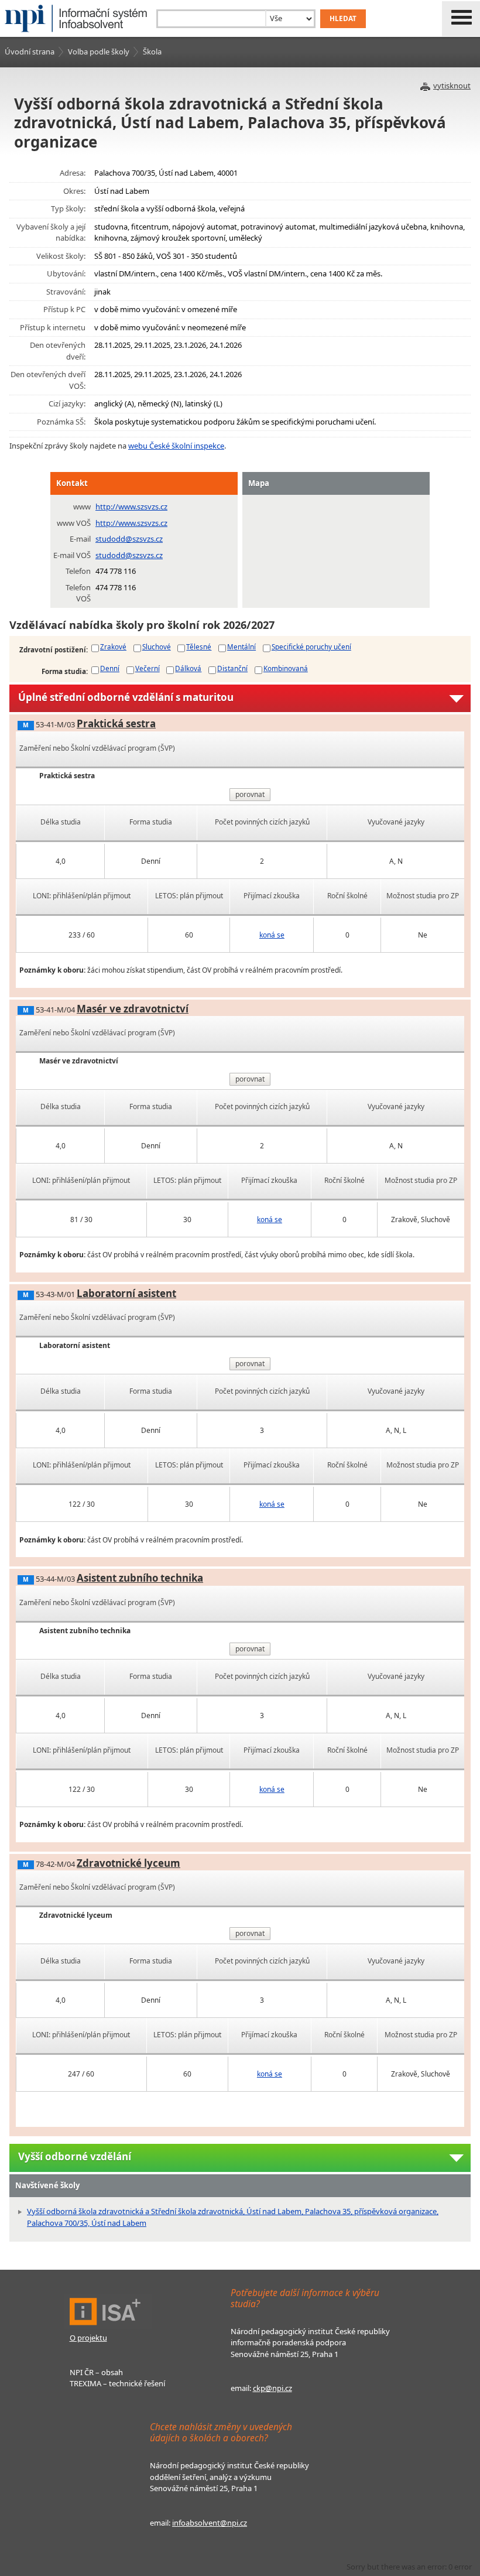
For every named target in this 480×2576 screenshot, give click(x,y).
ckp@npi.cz (272, 2388)
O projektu (88, 2338)
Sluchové (157, 646)
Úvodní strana (30, 52)
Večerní (148, 668)
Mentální (241, 646)
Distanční (232, 668)
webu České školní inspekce (176, 446)
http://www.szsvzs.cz (131, 507)
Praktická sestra (116, 723)
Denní (110, 668)
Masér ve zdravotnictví (133, 1009)
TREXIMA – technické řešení (117, 2383)
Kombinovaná (286, 668)
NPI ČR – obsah (96, 2372)
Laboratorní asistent (126, 1293)
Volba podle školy (99, 52)
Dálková (188, 668)
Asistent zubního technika (140, 1578)
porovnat (250, 794)
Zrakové (113, 646)
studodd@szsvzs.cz (129, 539)
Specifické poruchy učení (311, 646)
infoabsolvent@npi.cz (210, 2523)
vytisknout (452, 85)
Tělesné (199, 646)
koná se (272, 935)
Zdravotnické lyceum (128, 1863)
